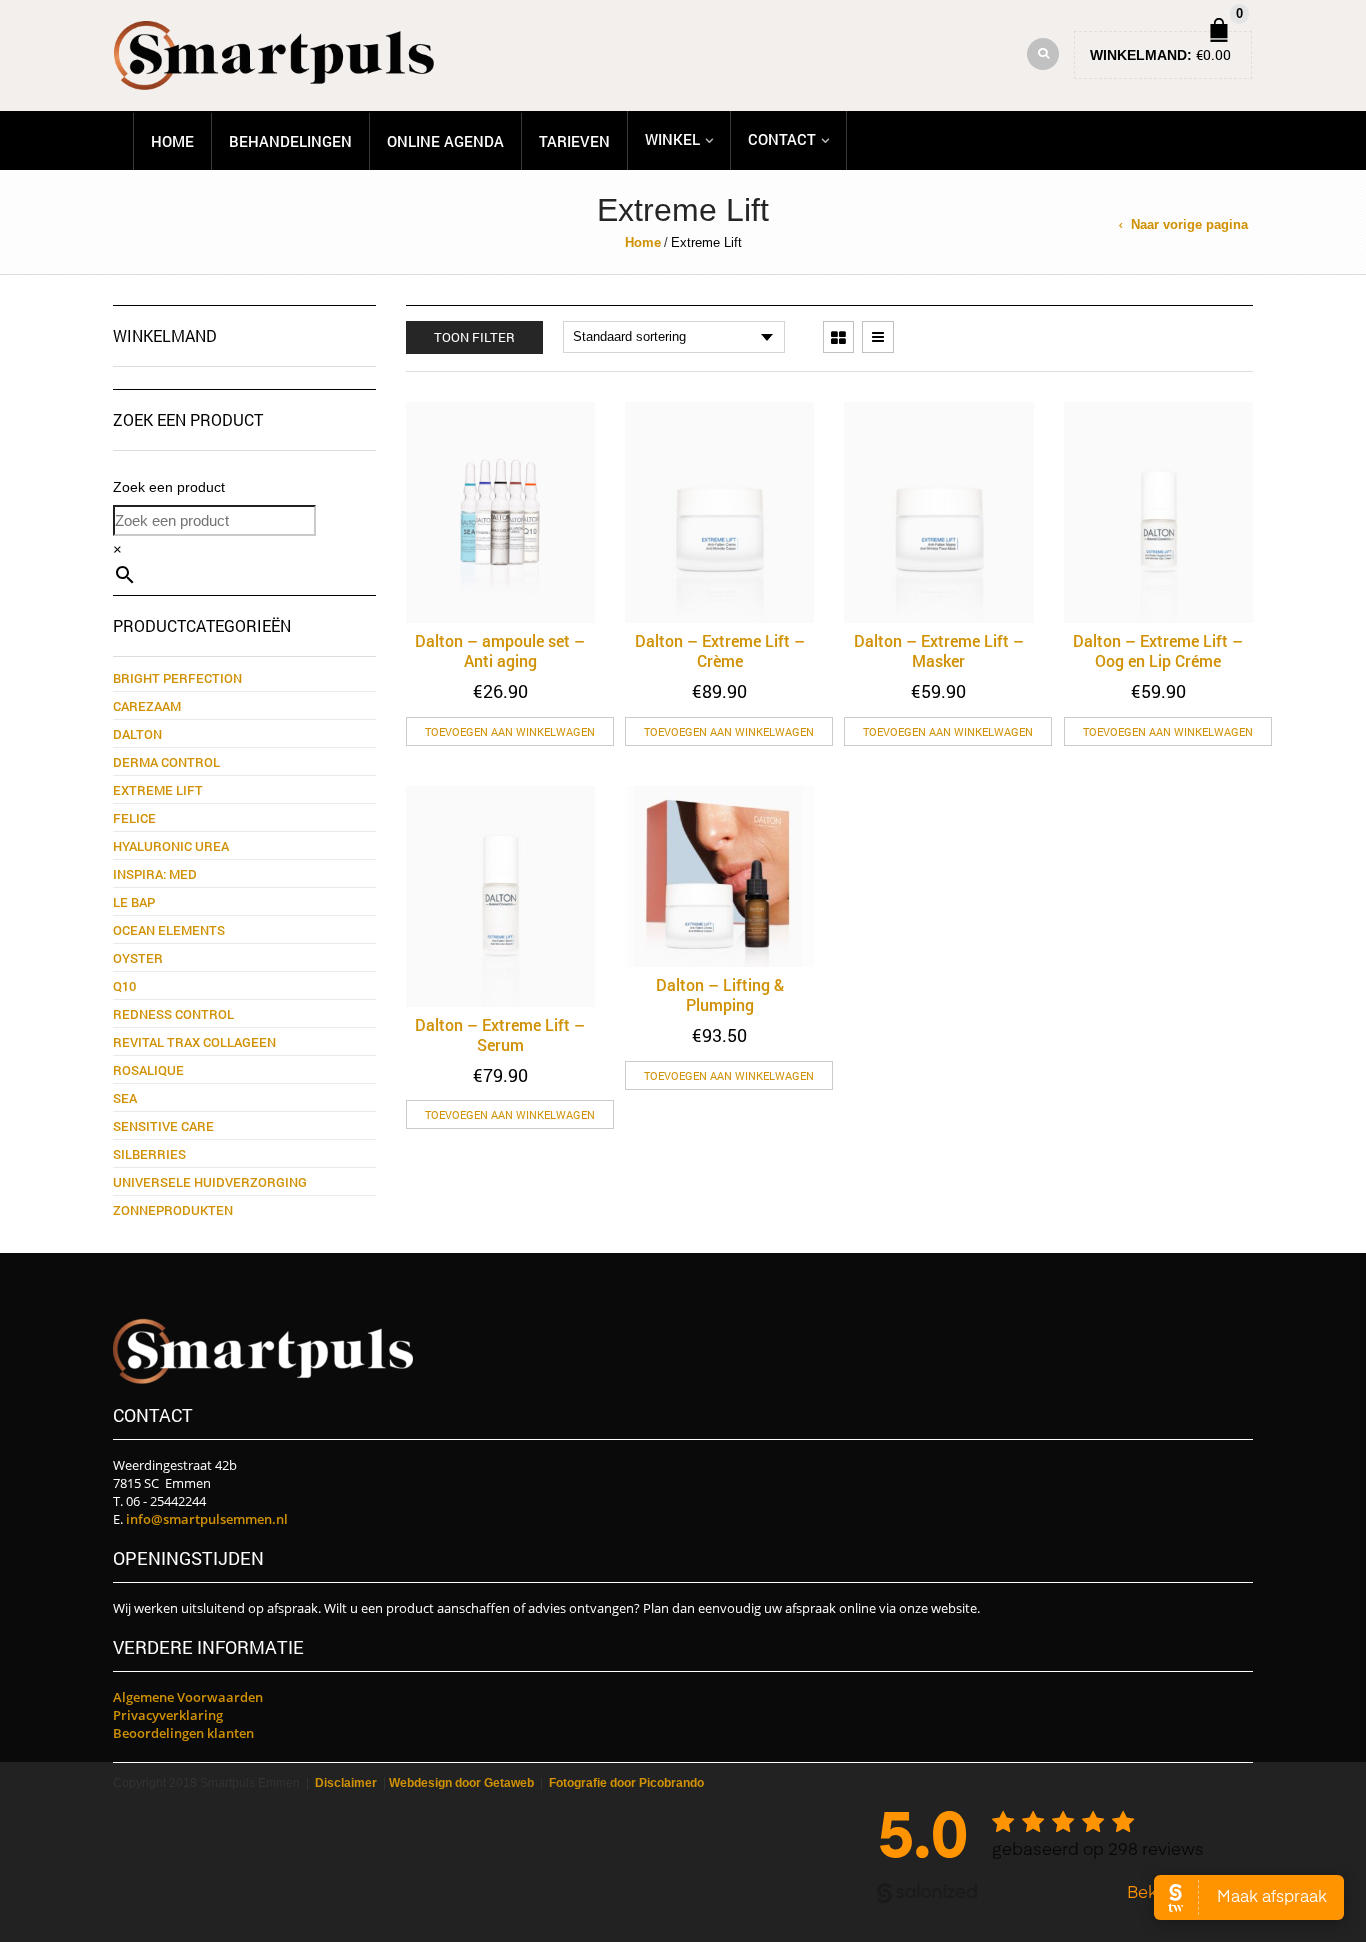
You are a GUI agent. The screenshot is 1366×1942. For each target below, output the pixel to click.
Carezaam (147, 706)
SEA (125, 1098)
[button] (510, 731)
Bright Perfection (177, 678)
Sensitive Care (163, 1126)
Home (172, 141)
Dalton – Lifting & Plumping (720, 994)
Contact (782, 139)
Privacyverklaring (168, 1715)
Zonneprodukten (173, 1210)
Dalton (137, 734)
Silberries (149, 1154)
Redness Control (173, 1014)
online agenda (445, 141)
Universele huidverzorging (210, 1182)
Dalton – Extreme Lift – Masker (939, 650)
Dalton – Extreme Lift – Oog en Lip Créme (1158, 650)
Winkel (672, 139)
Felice (134, 818)
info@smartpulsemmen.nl (207, 1519)
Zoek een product (169, 487)
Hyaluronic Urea (171, 846)
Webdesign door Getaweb (461, 1783)
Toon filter (474, 337)
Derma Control (166, 762)
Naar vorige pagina (1189, 224)
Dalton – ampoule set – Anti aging (500, 650)
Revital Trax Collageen (194, 1042)
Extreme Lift (158, 790)
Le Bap (134, 902)
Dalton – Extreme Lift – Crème (720, 650)
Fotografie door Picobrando (626, 1783)
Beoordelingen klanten (183, 1733)
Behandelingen (290, 141)
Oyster (138, 958)
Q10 (124, 986)
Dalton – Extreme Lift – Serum (500, 1034)
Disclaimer (346, 1783)
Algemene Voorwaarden (188, 1697)
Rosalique (148, 1070)
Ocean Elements (169, 930)
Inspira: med (155, 874)
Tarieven (574, 141)
